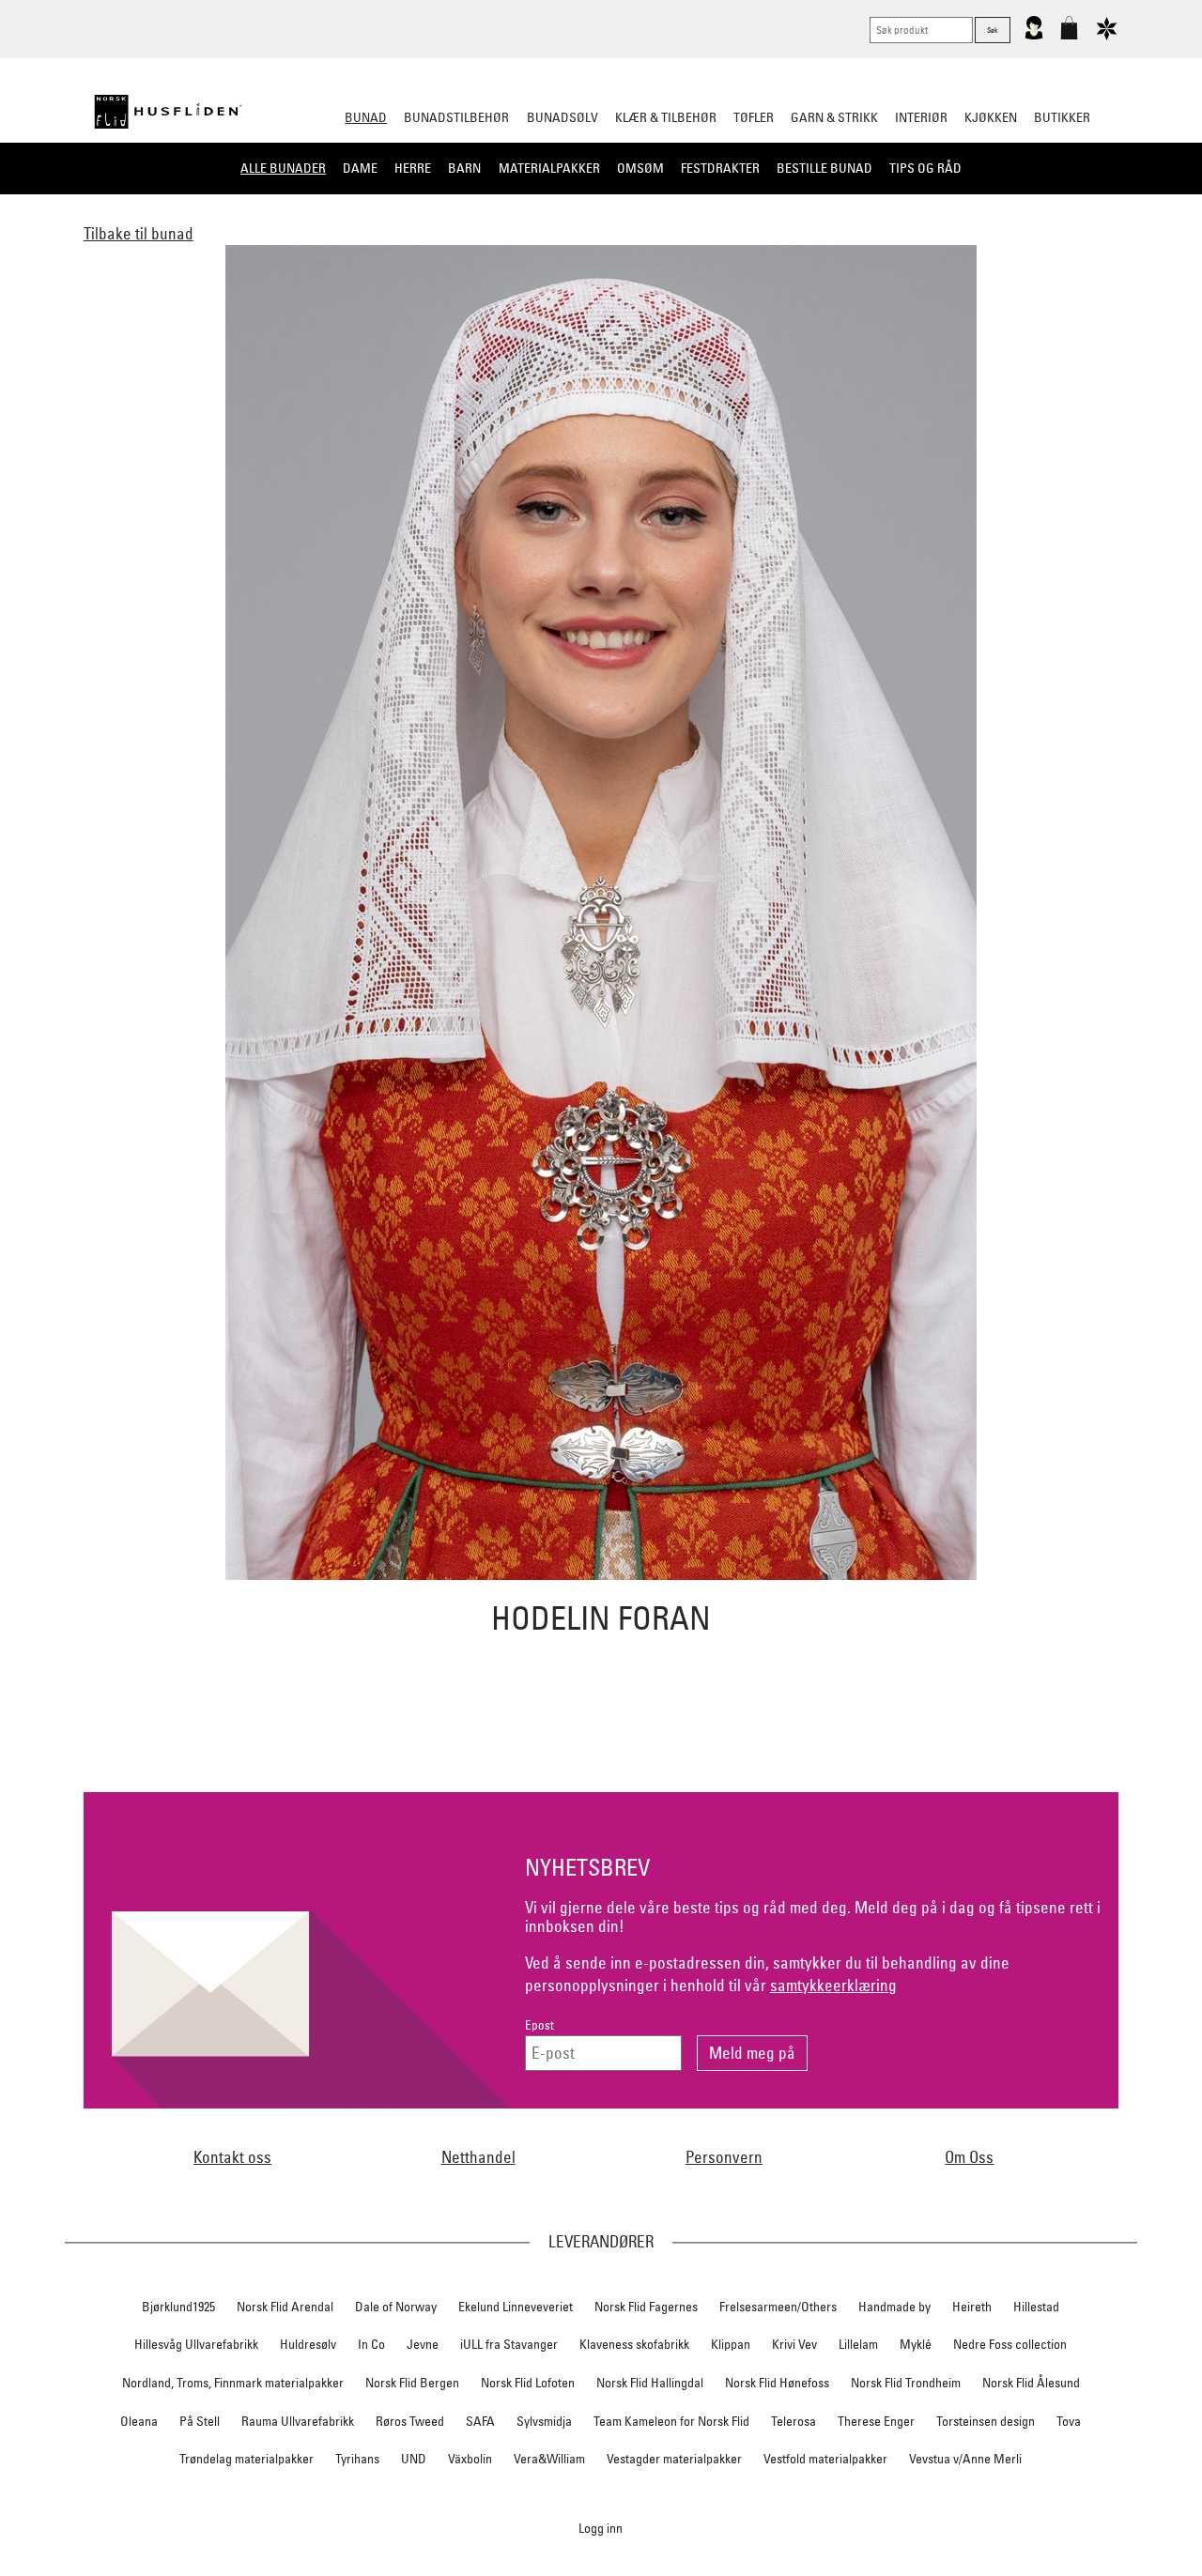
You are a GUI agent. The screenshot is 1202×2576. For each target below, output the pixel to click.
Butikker (1062, 117)
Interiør (921, 117)
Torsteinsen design (986, 2421)
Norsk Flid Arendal (285, 2307)
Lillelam (858, 2344)
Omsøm (640, 168)
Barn (464, 168)
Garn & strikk (834, 117)
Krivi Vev (794, 2344)
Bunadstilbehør (456, 117)
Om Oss (969, 2157)
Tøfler (754, 117)
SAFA (480, 2421)
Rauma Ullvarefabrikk (298, 2421)
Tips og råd (925, 168)
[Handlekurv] (1069, 36)
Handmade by (894, 2307)
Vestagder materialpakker (674, 2459)
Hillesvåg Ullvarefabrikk (196, 2344)
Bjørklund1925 (178, 2307)
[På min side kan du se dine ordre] (1034, 36)
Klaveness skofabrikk (634, 2344)
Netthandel (478, 2157)
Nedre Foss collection (1010, 2344)
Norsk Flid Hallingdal (650, 2383)
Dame (360, 168)
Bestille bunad (824, 168)
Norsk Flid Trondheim (906, 2383)
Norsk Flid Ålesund (1031, 2383)
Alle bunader (283, 168)
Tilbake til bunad (139, 233)
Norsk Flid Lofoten (528, 2383)
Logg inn (601, 2528)
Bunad (366, 117)
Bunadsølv (562, 117)
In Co (371, 2344)
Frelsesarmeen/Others (778, 2307)
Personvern (724, 2157)
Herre (413, 168)
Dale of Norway (396, 2307)
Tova (1069, 2421)
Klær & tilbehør (666, 117)
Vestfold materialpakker (825, 2459)
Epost (539, 2025)
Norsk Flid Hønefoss (777, 2383)
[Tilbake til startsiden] (168, 112)
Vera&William (549, 2459)
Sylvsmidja (544, 2421)
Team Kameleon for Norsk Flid (671, 2421)
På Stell (200, 2421)
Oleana (139, 2421)
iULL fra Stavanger (509, 2344)
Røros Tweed (410, 2421)
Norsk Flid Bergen (412, 2383)
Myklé (916, 2344)
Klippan (731, 2344)
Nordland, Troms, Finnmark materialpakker (233, 2383)
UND (414, 2459)
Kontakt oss (232, 2157)
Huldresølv (308, 2344)
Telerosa (794, 2421)
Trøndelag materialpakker (247, 2459)
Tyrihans (357, 2459)
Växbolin (470, 2459)
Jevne (423, 2344)
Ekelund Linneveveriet (516, 2307)
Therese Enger (876, 2421)
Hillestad (1036, 2307)
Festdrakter (720, 168)
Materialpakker (549, 168)
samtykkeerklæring (833, 1985)
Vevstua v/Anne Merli (965, 2459)
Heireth (972, 2307)
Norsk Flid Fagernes (646, 2307)
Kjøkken (991, 117)
